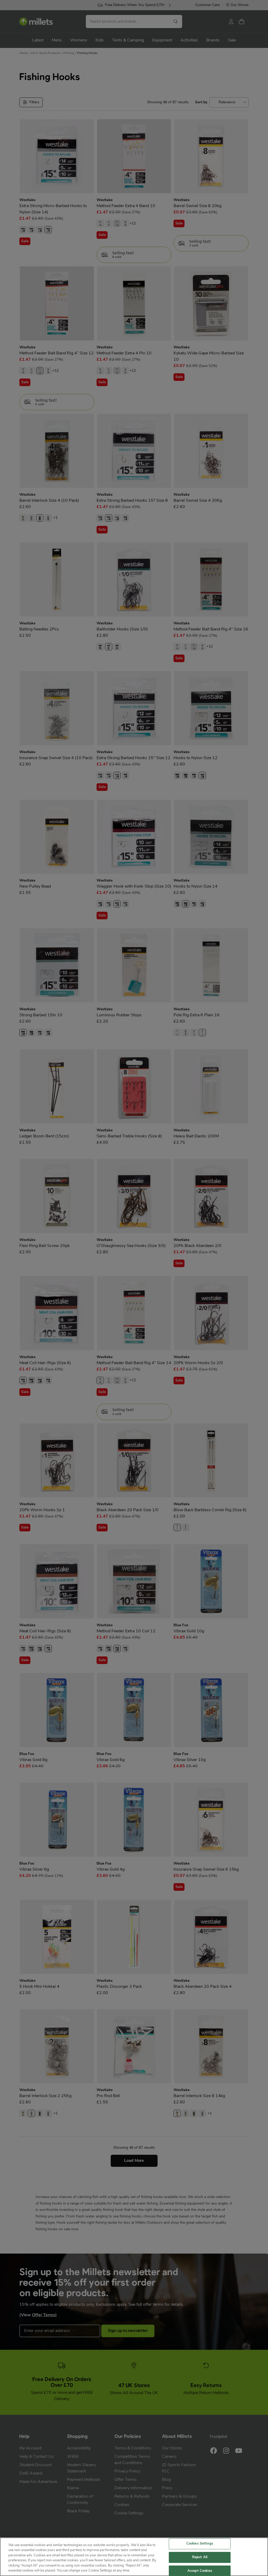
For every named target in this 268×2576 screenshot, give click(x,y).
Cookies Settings (200, 2544)
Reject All (200, 2557)
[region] (134, 2557)
